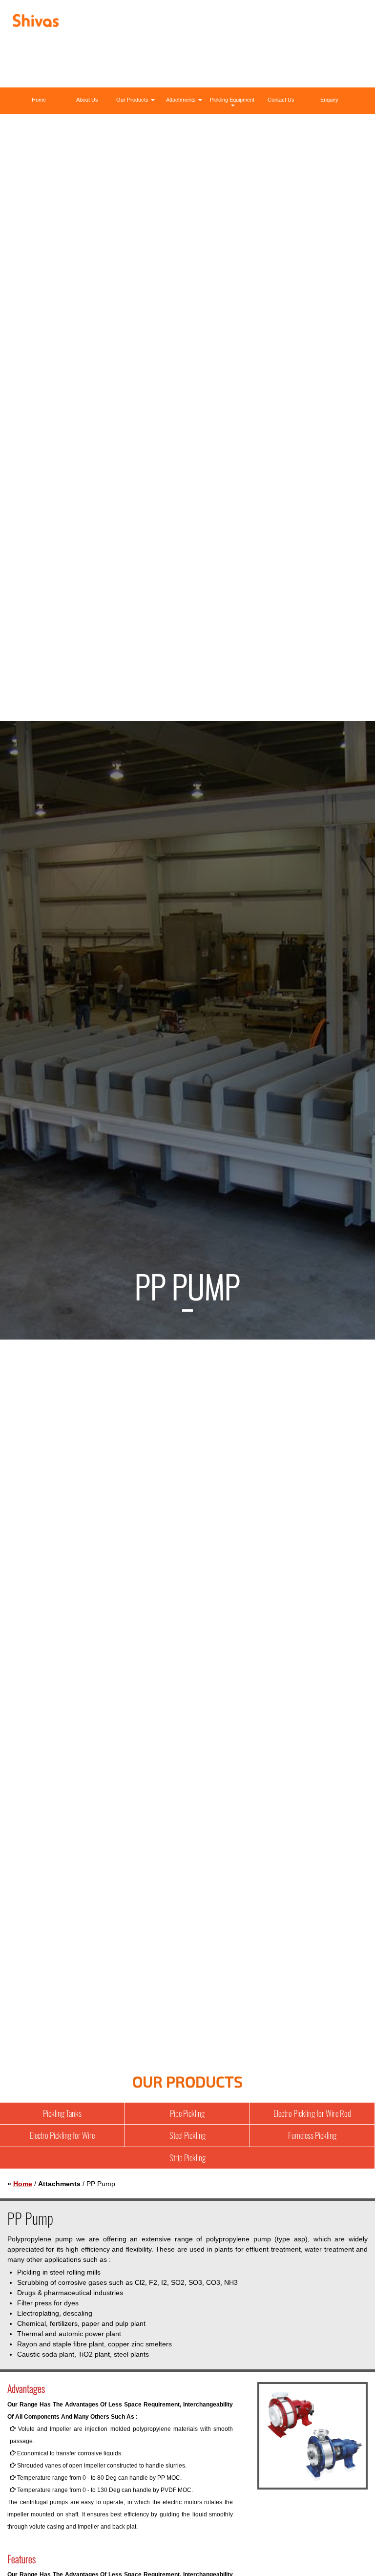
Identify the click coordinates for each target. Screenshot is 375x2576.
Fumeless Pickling (312, 2135)
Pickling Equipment (232, 100)
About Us (87, 100)
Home (39, 100)
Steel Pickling (187, 2135)
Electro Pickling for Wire (62, 2135)
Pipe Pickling (187, 2113)
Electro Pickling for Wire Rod (312, 2113)
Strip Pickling (187, 2158)
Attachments (182, 100)
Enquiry (329, 100)
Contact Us (281, 100)
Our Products (133, 100)
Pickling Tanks (62, 2113)
